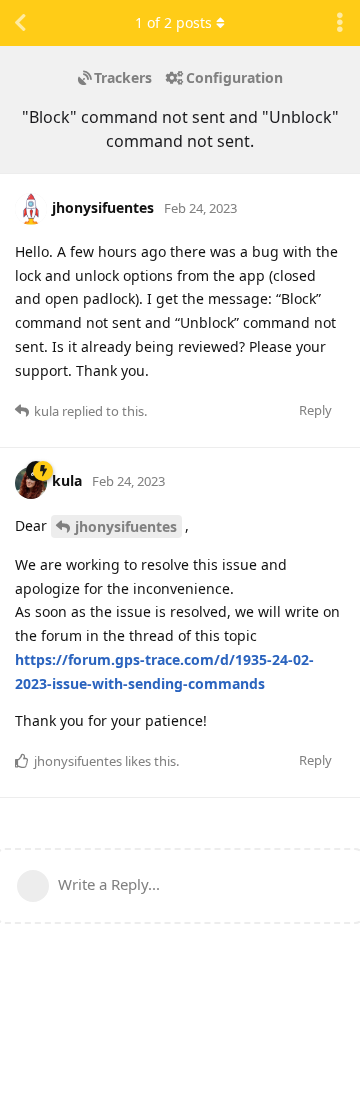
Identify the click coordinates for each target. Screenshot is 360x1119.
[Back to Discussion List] (20, 23)
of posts (173, 22)
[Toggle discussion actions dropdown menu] (340, 23)
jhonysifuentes (126, 526)
